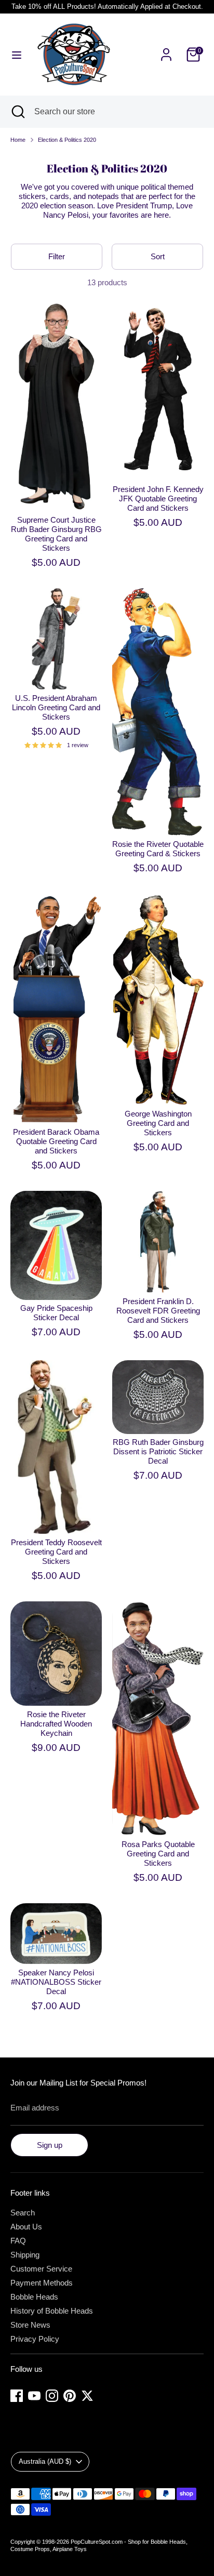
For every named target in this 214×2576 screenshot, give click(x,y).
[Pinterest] (70, 2396)
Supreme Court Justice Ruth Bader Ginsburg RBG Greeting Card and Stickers (56, 534)
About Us (26, 2227)
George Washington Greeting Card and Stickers (158, 1123)
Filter (57, 256)
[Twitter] (87, 2396)
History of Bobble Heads (52, 2311)
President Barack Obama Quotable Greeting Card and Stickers (56, 1141)
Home (18, 140)
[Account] (166, 49)
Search (23, 2213)
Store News (30, 2325)
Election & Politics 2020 (67, 140)
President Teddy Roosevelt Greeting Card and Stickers (56, 1552)
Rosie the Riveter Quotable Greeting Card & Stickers (158, 849)
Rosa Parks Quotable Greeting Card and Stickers (158, 1854)
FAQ (18, 2241)
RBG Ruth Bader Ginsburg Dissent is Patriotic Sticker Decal (158, 1451)
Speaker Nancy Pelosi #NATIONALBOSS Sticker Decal (56, 1982)
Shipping (25, 2255)
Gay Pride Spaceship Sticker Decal (56, 1313)
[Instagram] (52, 2396)
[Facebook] (17, 2396)
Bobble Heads (34, 2297)
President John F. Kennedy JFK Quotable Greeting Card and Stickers (158, 499)
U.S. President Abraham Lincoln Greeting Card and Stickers (56, 707)
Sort (158, 256)
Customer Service (41, 2269)
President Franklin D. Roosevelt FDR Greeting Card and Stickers (158, 1311)
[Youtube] (34, 2396)
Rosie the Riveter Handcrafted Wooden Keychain (56, 1724)
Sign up (50, 2145)
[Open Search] (17, 112)
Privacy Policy (35, 2339)
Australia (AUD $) (45, 2461)
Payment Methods (42, 2283)
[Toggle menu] (17, 55)
